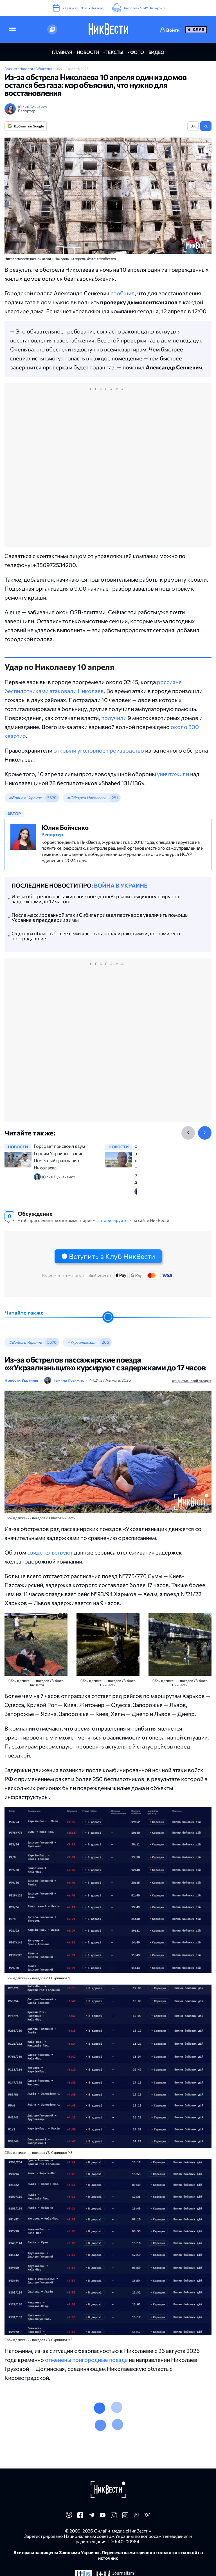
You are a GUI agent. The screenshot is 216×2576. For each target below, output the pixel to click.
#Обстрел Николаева (87, 798)
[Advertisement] (108, 471)
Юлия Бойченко (32, 107)
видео (156, 52)
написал (79, 2521)
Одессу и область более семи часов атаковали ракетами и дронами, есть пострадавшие (96, 936)
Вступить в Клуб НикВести (112, 1256)
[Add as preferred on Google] (52, 29)
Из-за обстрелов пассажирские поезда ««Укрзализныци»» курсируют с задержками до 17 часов (96, 899)
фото (137, 52)
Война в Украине (121, 885)
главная (62, 52)
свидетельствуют (50, 1552)
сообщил (123, 293)
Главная (11, 68)
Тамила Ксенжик (69, 1380)
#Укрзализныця (82, 1342)
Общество (44, 68)
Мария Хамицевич (63, 2464)
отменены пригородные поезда (86, 2360)
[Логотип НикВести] (108, 29)
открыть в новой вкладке (192, 1380)
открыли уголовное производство (99, 750)
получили (114, 718)
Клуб (198, 29)
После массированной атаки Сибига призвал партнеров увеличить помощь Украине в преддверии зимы (100, 917)
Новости (26, 68)
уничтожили (173, 774)
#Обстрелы (78, 2427)
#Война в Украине (25, 798)
